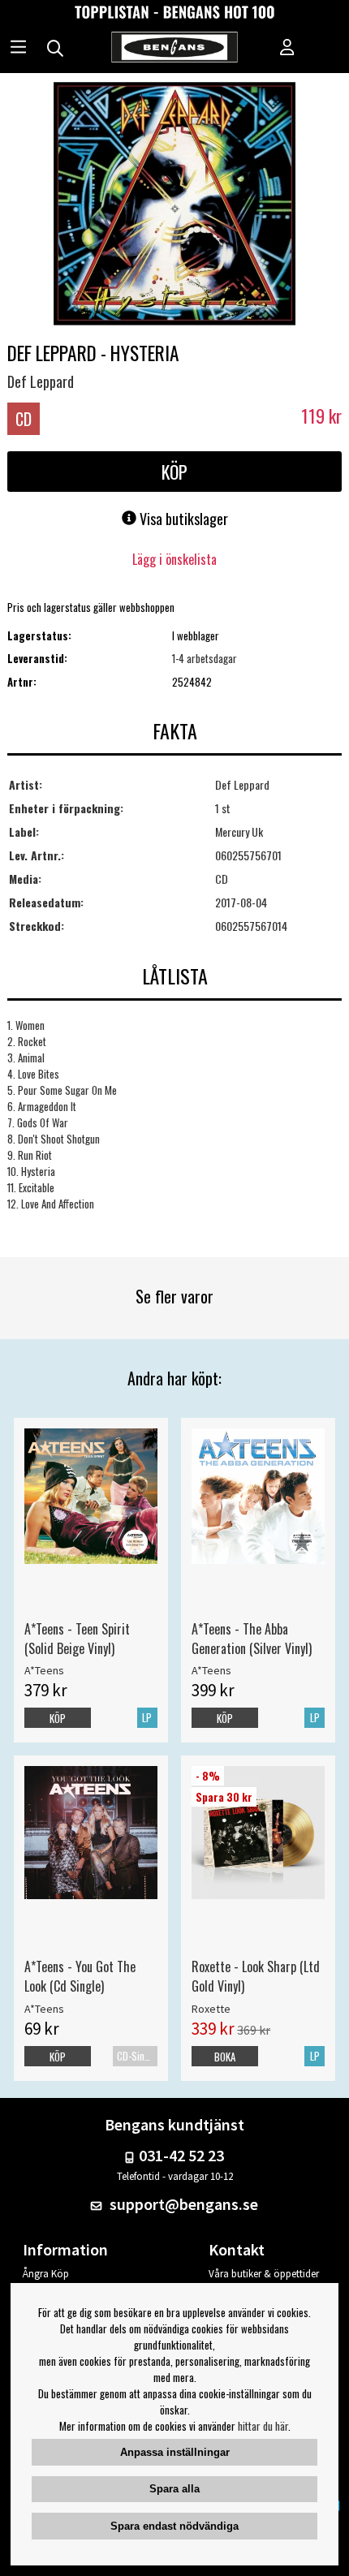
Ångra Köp (46, 2274)
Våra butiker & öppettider (264, 2274)
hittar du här (263, 2426)
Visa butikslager (182, 519)
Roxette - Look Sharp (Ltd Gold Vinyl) (256, 1976)
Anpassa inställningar (175, 2452)
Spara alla (174, 2489)
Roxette (211, 2009)
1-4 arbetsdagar (205, 658)
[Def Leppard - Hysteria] (174, 205)
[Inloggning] (287, 49)
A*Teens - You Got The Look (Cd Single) (80, 1976)
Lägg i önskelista (174, 559)
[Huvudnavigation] (18, 49)
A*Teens (44, 1670)
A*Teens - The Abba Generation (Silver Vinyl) (252, 1639)
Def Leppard (41, 381)
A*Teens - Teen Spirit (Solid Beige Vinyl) (77, 1639)
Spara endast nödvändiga (174, 2526)
